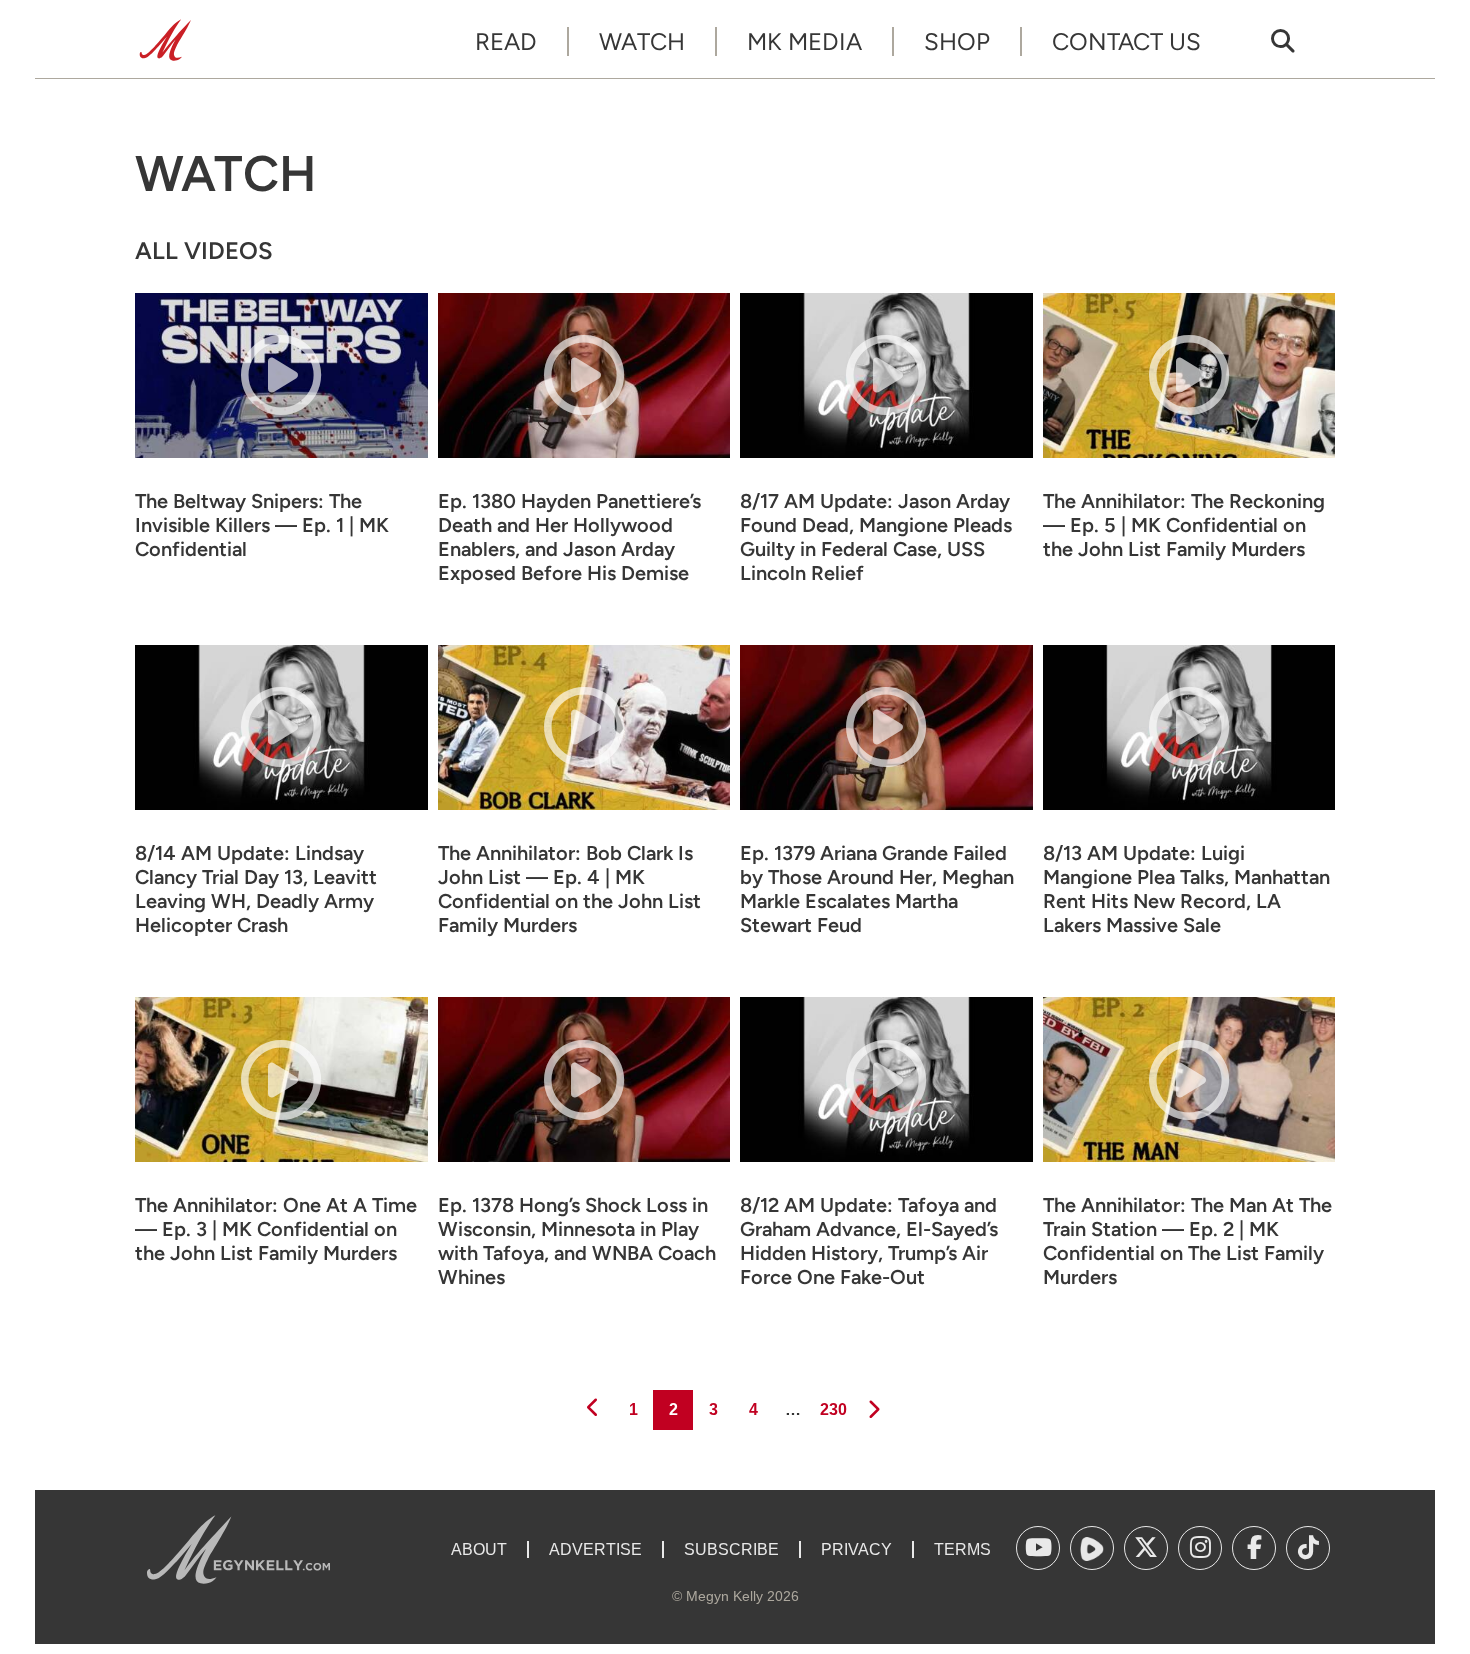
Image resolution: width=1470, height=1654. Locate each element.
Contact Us (1126, 41)
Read (506, 41)
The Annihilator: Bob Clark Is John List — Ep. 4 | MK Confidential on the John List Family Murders (569, 889)
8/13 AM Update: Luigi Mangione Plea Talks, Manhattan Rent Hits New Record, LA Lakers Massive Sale (1186, 889)
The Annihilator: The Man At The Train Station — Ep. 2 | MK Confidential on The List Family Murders (1187, 1241)
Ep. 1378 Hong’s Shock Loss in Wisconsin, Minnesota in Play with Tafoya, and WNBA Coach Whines (577, 1241)
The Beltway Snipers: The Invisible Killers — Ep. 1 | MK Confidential (262, 525)
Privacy (856, 1549)
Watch (642, 41)
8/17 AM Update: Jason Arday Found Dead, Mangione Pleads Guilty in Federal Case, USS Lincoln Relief (876, 537)
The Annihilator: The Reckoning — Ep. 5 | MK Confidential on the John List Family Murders (1184, 525)
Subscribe (731, 1549)
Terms (962, 1549)
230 (832, 1409)
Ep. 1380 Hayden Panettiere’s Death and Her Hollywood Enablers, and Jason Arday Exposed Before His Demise (569, 537)
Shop (957, 41)
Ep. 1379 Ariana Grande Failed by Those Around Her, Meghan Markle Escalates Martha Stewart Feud (877, 889)
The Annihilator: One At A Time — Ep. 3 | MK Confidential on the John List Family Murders (276, 1229)
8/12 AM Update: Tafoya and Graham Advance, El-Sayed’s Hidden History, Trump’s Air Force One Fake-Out (869, 1241)
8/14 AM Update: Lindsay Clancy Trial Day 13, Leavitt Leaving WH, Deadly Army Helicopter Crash (256, 889)
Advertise (595, 1549)
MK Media (804, 41)
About (479, 1549)
